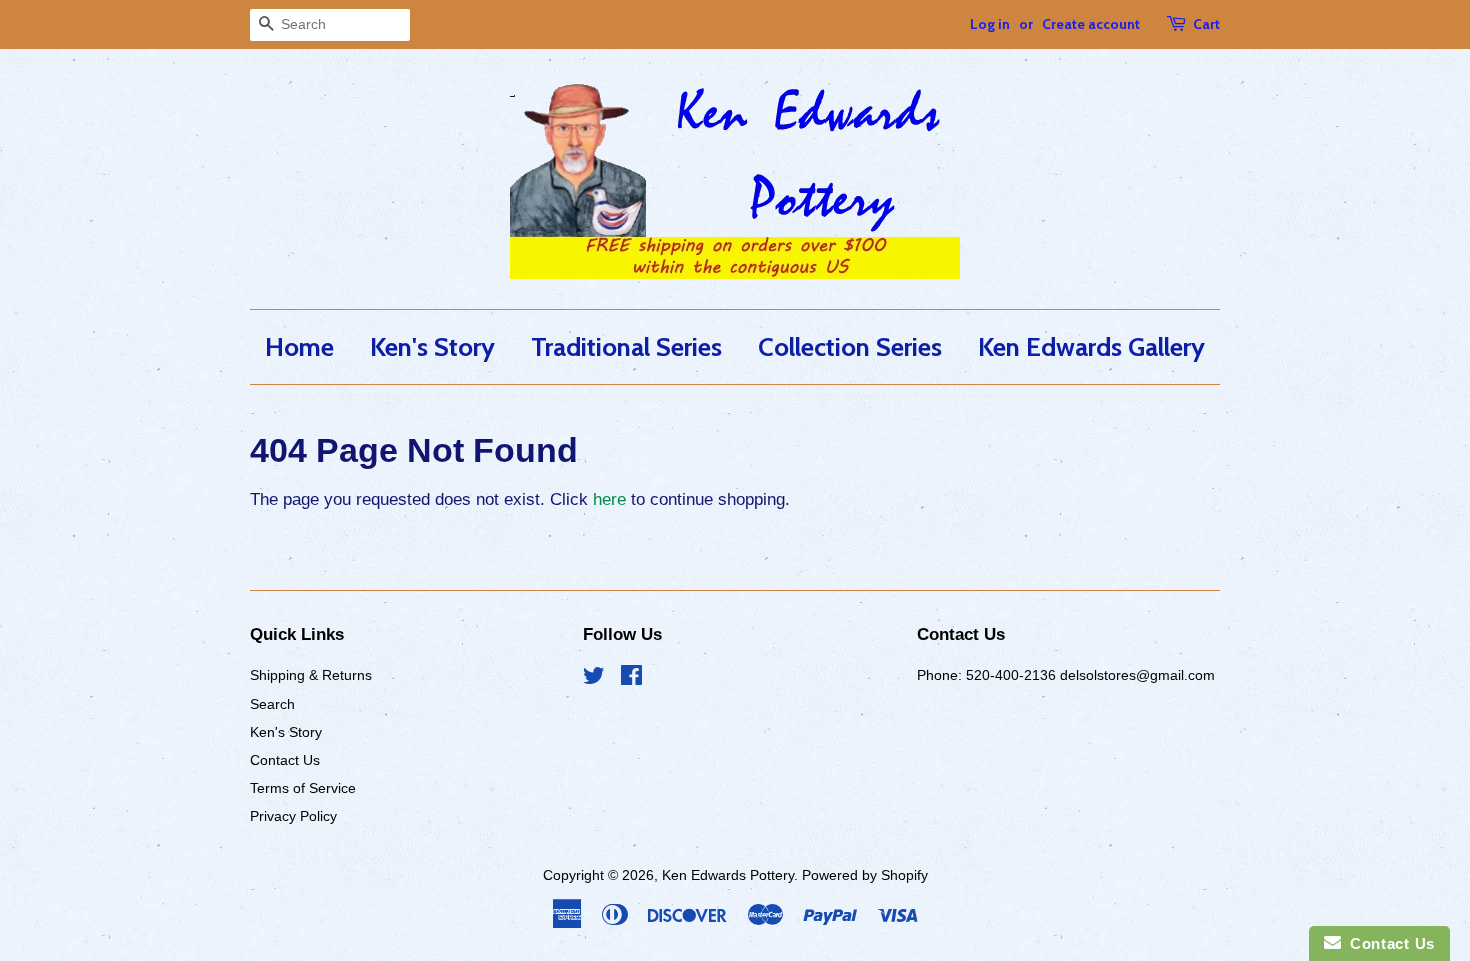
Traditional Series (626, 346)
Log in (990, 24)
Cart (1206, 24)
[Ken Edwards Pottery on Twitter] (594, 679)
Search (272, 704)
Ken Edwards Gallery (1091, 346)
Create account (1091, 24)
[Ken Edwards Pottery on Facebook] (631, 679)
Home (299, 346)
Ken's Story (432, 346)
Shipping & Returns (311, 675)
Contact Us (285, 760)
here (609, 499)
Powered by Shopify (865, 875)
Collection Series (850, 346)
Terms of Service (303, 788)
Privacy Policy (293, 816)
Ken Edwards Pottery (728, 875)
